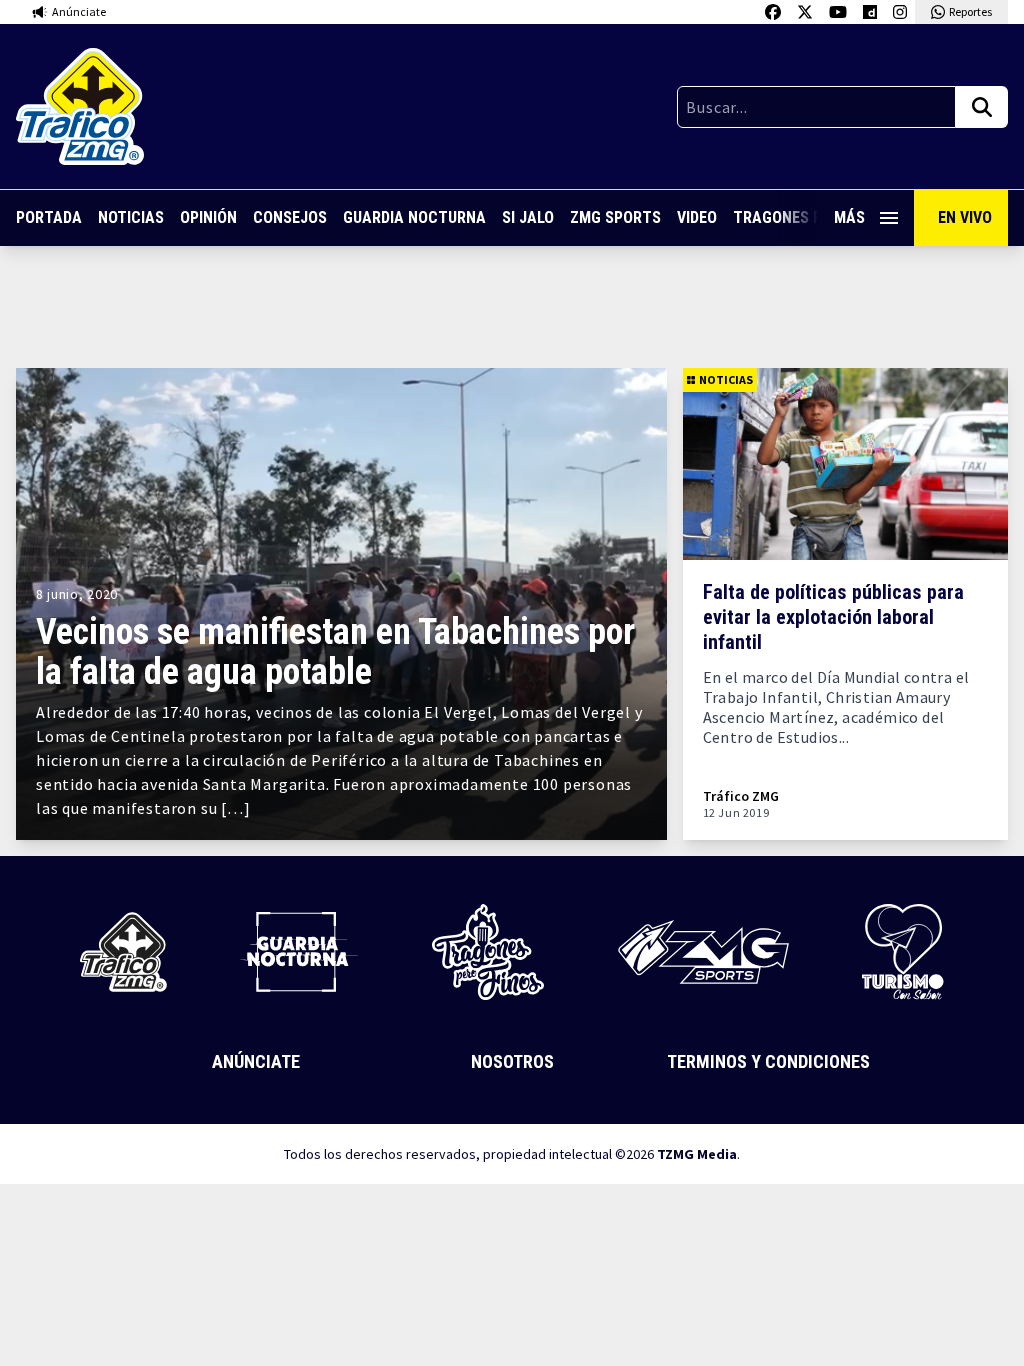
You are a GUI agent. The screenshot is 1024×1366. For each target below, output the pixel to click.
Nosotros (512, 1061)
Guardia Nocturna (414, 217)
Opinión (208, 217)
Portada (49, 217)
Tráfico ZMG (741, 796)
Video (697, 217)
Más (849, 217)
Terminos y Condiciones (768, 1061)
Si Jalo (528, 217)
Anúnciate (256, 1061)
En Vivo (965, 217)
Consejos (290, 217)
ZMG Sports (615, 217)
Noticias (131, 217)
